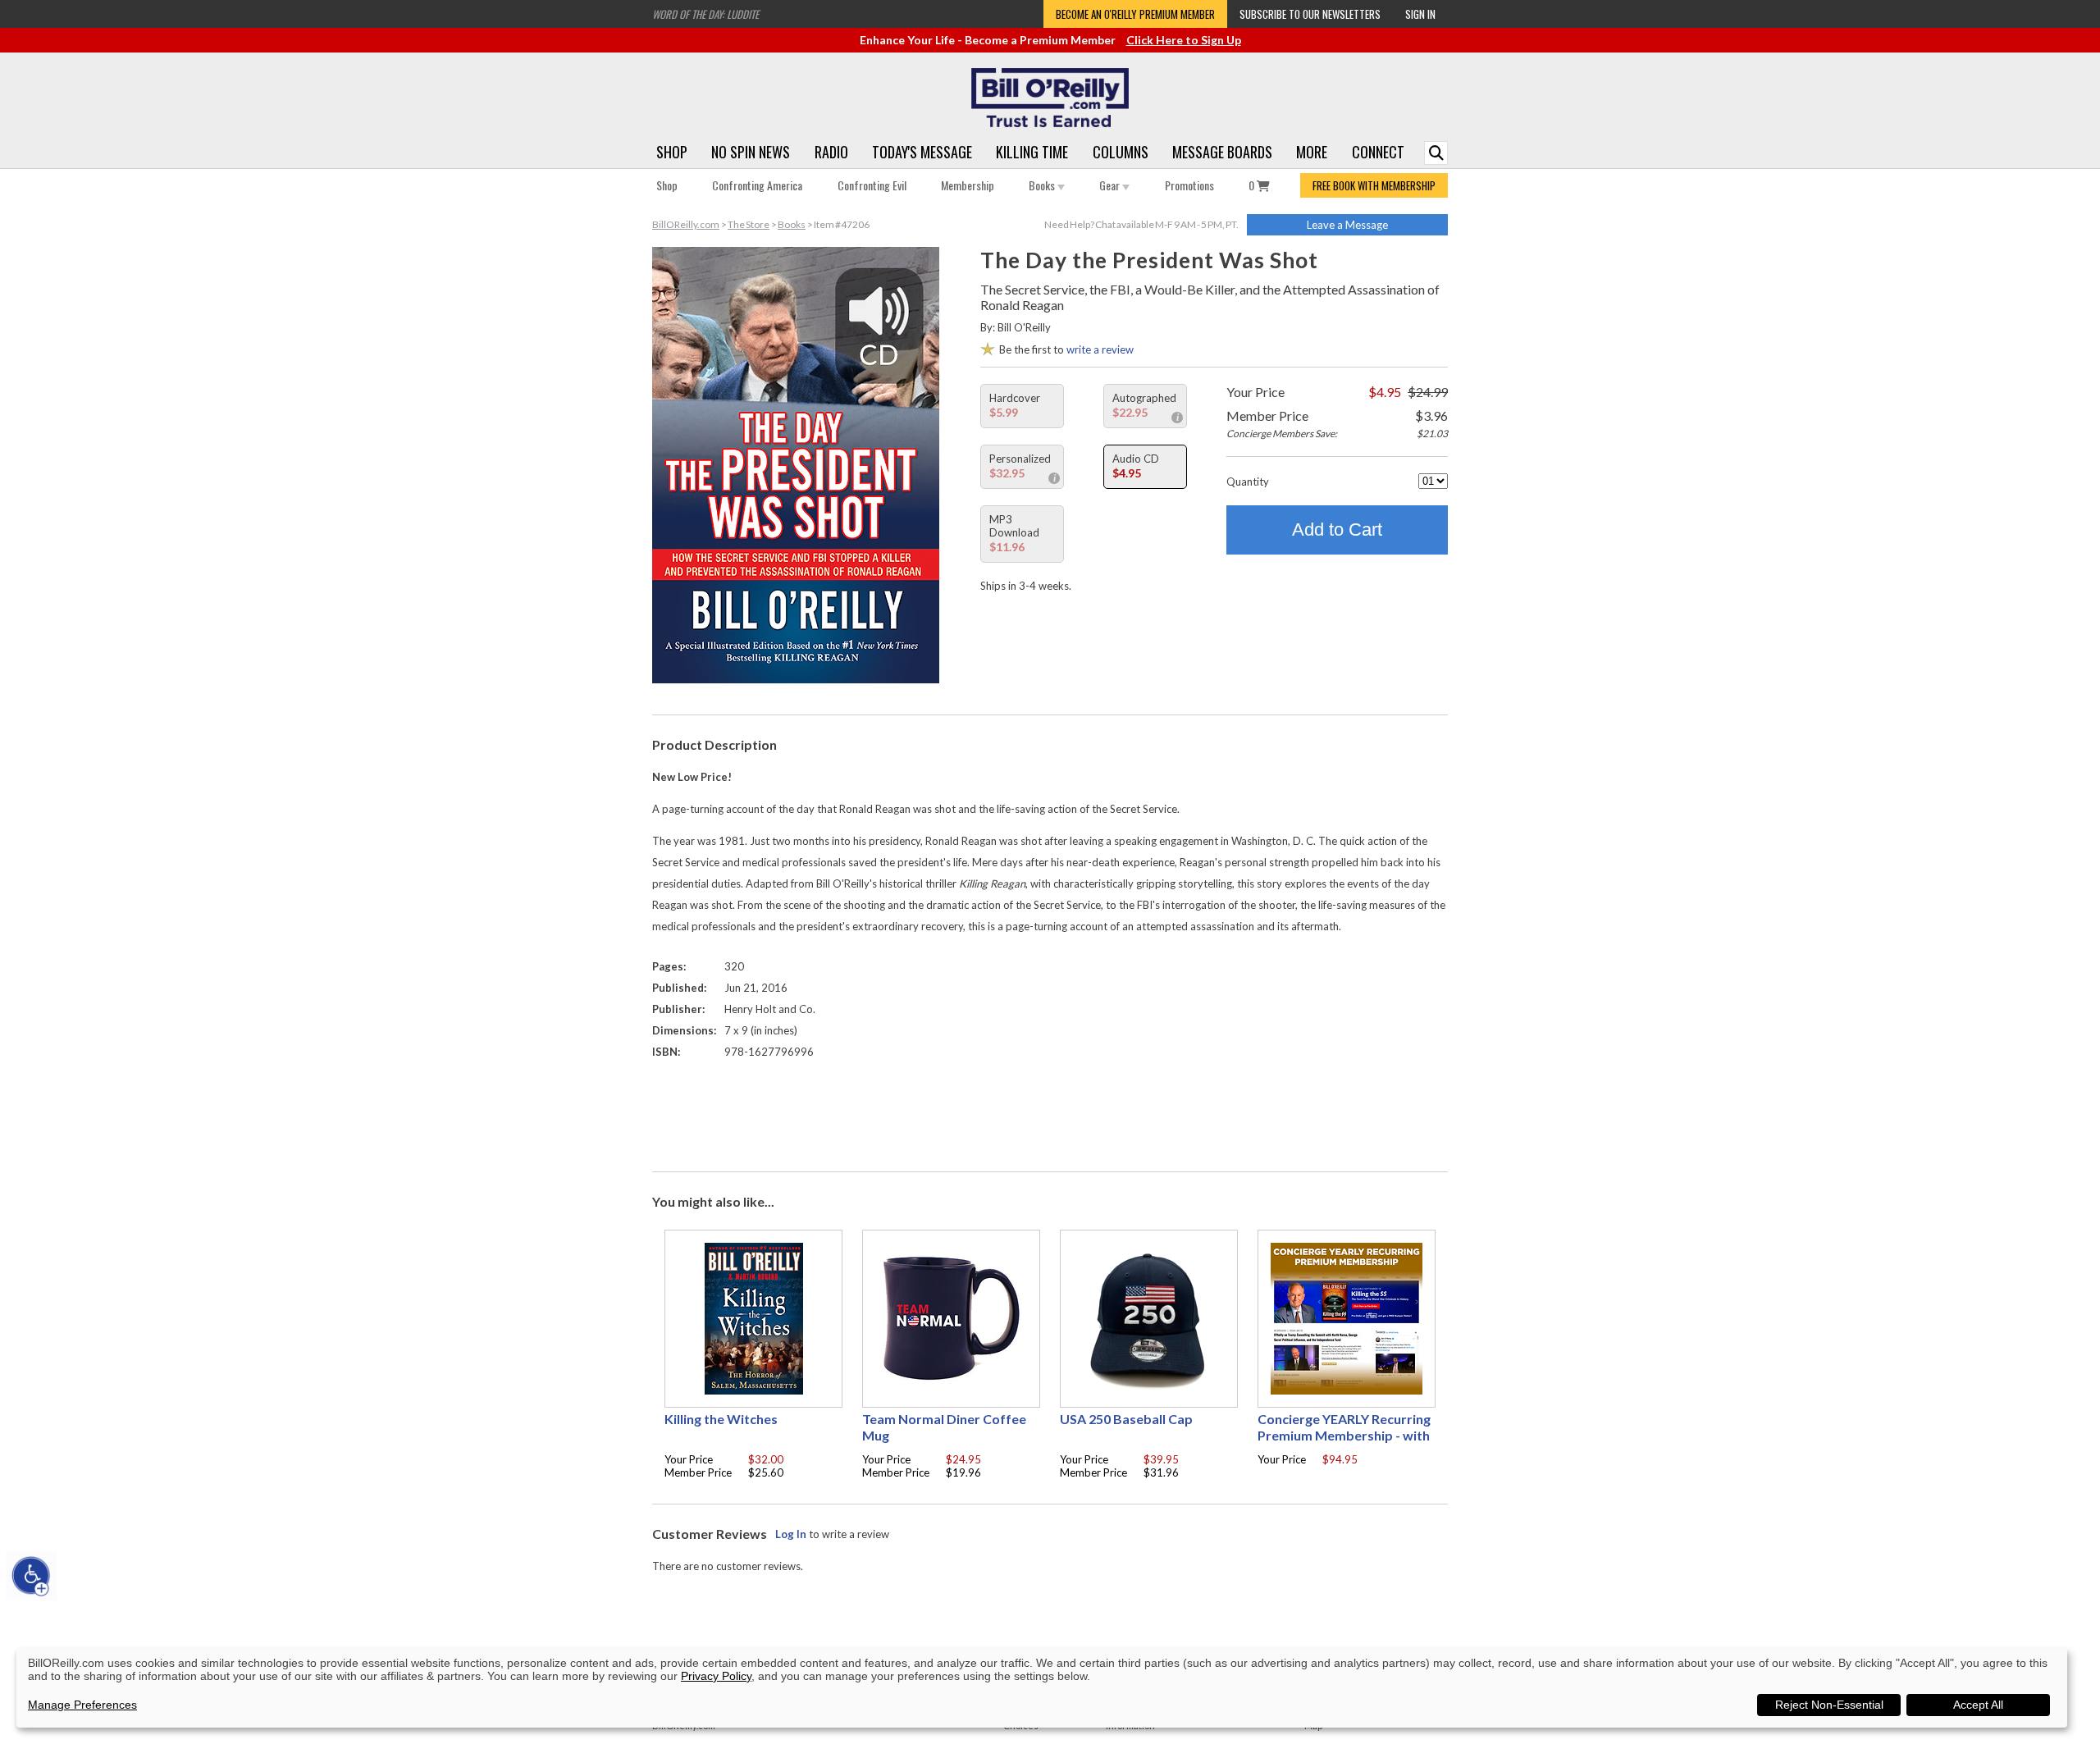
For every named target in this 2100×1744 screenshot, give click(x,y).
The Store (749, 224)
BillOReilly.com (686, 224)
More (1312, 152)
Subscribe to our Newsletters (1310, 14)
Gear (1111, 185)
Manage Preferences (82, 1705)
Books (1043, 185)
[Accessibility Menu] (31, 1576)
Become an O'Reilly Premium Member (1135, 14)
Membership (968, 185)
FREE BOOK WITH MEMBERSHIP (1374, 185)
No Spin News (751, 152)
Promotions (1189, 185)
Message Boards (1222, 152)
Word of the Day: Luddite (705, 14)
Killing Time (1032, 152)
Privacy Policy (716, 1676)
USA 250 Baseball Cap (1126, 1419)
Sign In (1420, 14)
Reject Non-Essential (1829, 1705)
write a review (1100, 349)
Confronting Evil (872, 185)
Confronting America (757, 185)
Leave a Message (1347, 225)
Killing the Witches (721, 1419)
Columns (1121, 152)
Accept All (1978, 1705)
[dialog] (1042, 1688)
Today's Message (922, 152)
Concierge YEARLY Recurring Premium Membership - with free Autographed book (1344, 1435)
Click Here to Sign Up (1184, 40)
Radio (831, 152)
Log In (791, 1534)
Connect (1378, 152)
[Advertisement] (1050, 1112)
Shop (672, 152)
